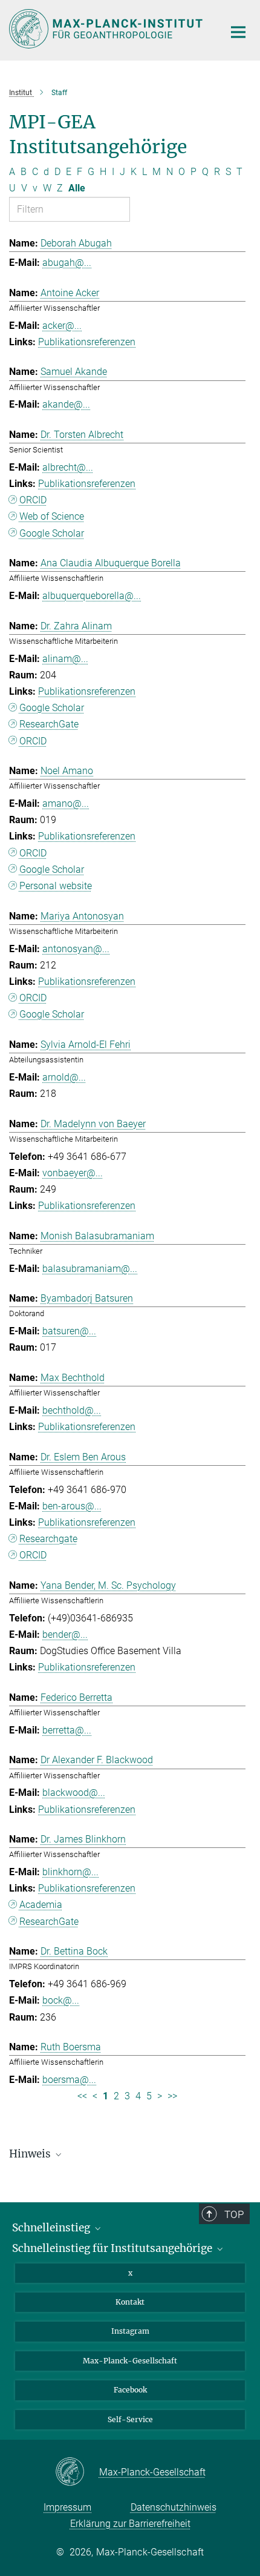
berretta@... (67, 1730)
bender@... (65, 1634)
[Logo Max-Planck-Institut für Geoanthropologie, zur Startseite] (107, 29)
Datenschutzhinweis (174, 2507)
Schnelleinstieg (52, 2228)
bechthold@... (72, 1410)
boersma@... (69, 2080)
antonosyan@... (76, 949)
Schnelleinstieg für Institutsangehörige (113, 2248)
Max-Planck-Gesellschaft (130, 2361)
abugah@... (67, 263)
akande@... (66, 404)
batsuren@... (69, 1331)
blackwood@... (74, 1793)
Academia (41, 1905)
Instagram (130, 2331)
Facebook (130, 2390)
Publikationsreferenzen (87, 342)
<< (82, 2096)
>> (172, 2096)
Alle (77, 188)
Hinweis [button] (31, 2154)
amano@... (66, 803)
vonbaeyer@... (73, 1173)
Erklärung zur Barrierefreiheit (130, 2524)
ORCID (33, 500)
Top (234, 2214)
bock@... (61, 2000)
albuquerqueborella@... (92, 596)
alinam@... (65, 659)
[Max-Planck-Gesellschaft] (77, 2472)
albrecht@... (68, 467)
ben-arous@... (72, 1506)
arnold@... (64, 1077)
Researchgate (48, 1539)
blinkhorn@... (70, 1872)
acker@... (62, 326)
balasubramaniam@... (90, 1269)
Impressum (67, 2507)
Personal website (56, 886)
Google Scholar (52, 533)
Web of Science (52, 516)
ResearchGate (49, 724)
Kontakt (130, 2302)
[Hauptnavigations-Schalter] (238, 32)
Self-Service (130, 2419)
